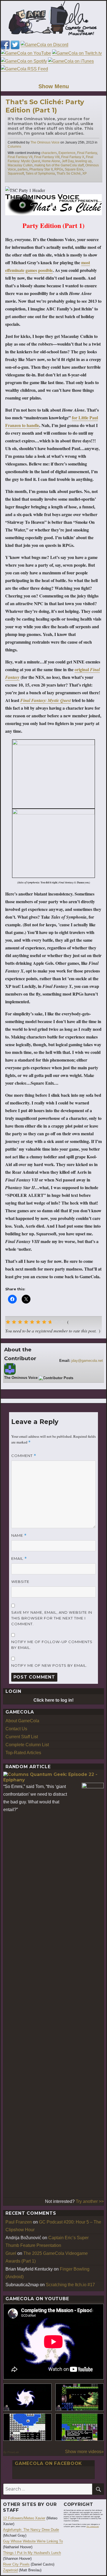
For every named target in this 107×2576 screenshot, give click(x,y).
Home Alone (51, 161)
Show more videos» (84, 2452)
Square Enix (74, 169)
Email (19, 1559)
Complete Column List (27, 1745)
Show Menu (54, 86)
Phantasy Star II (41, 169)
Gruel (11, 2253)
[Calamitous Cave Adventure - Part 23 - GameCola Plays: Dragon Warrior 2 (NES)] (27, 2427)
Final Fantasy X (73, 157)
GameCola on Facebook (48, 2463)
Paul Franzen (19, 2222)
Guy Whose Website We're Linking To (33, 2541)
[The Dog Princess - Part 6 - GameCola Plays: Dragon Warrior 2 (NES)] (80, 2427)
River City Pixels (16, 2564)
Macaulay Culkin (20, 165)
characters (49, 153)
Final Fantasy (87, 153)
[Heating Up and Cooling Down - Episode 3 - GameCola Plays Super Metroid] (80, 2397)
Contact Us (16, 1729)
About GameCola (22, 1721)
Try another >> (90, 2201)
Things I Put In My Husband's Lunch (32, 2553)
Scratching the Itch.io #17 (70, 2285)
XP (85, 173)
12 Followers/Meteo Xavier (24, 2518)
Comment (24, 1456)
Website (20, 1582)
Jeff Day (68, 161)
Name (19, 1535)
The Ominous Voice (45, 142)
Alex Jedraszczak (93, 2527)
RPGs (59, 169)
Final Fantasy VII (20, 157)
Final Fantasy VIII (47, 157)
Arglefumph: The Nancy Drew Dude (31, 2530)
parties (23, 169)
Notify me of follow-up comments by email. (52, 1645)
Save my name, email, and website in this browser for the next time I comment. (52, 1618)
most (86, 262)
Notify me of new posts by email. (49, 1665)
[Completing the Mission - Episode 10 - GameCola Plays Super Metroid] (27, 2397)
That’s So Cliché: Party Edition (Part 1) (45, 106)
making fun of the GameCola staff (59, 165)
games (31, 270)
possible (45, 270)
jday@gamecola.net (87, 1361)
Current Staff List (22, 1737)
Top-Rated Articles (23, 1753)
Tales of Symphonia (40, 173)
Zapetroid (10, 2570)
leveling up (83, 161)
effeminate (15, 270)
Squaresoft (16, 173)
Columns (14, 147)
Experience (67, 153)
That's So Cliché (69, 173)
